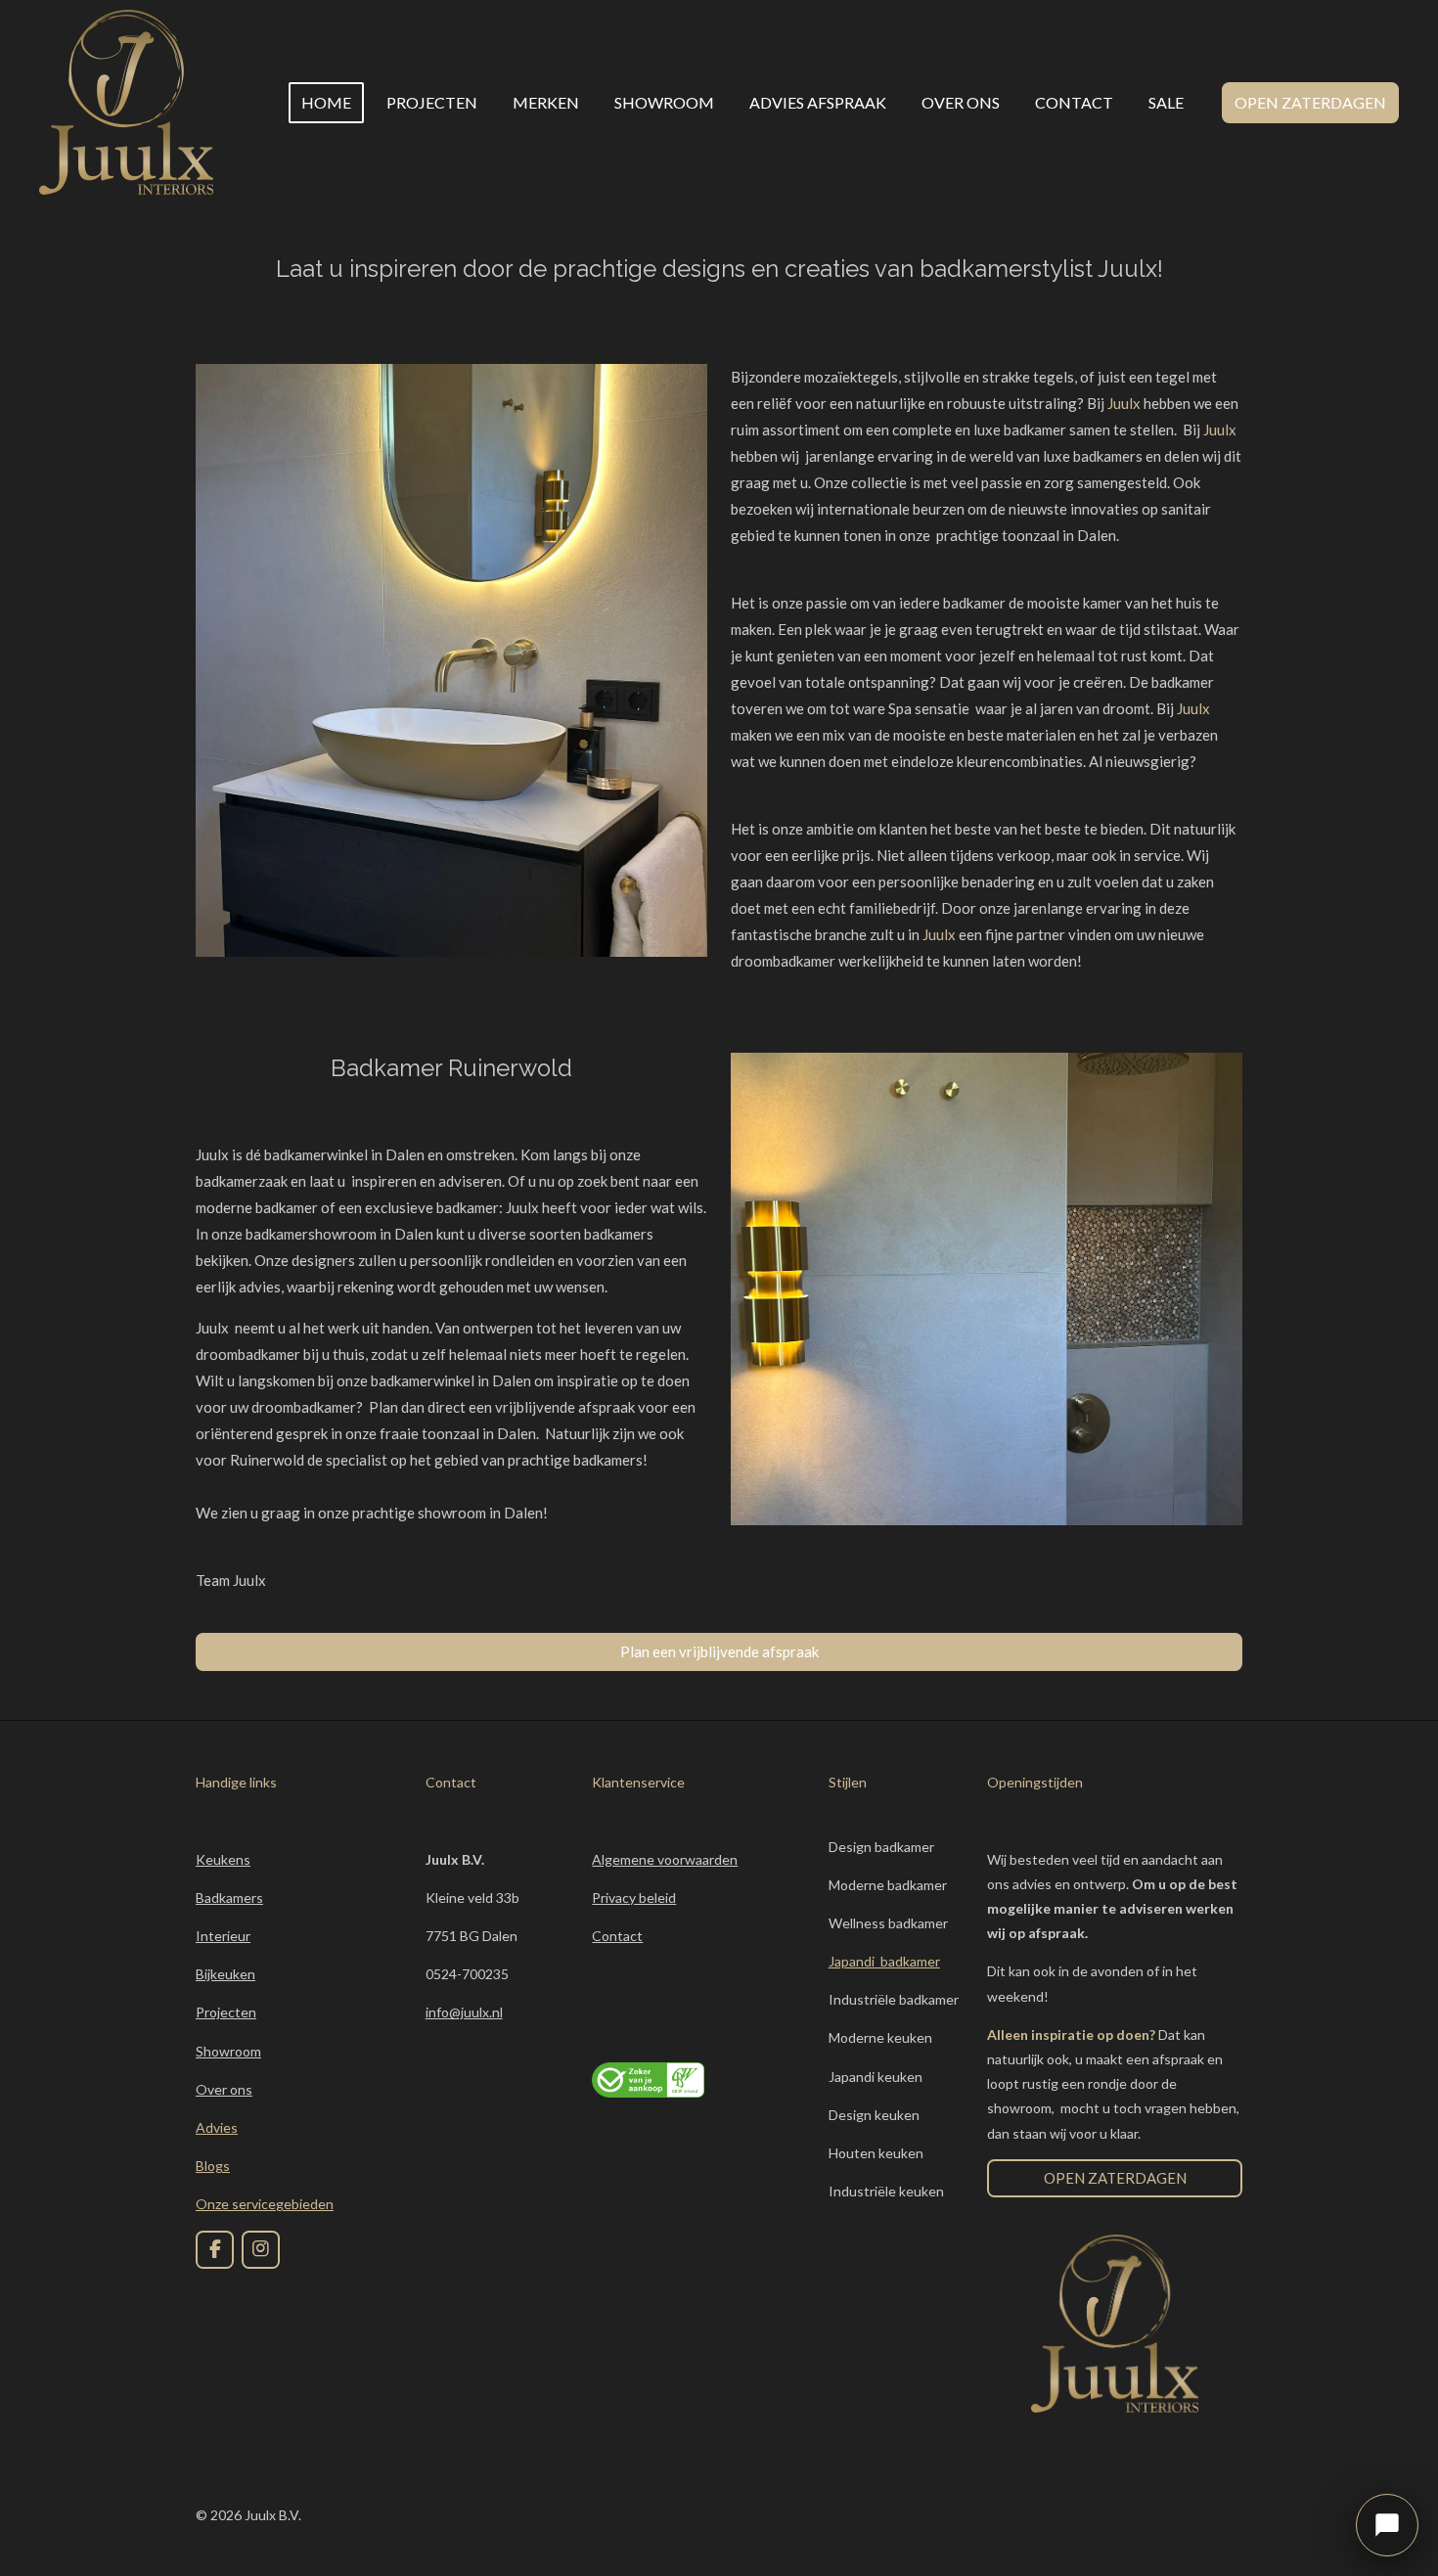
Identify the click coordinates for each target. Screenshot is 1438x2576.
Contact (617, 1936)
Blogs (213, 2166)
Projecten (226, 2012)
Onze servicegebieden (265, 2204)
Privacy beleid (634, 1898)
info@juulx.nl (464, 2012)
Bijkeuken (225, 1974)
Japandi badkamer (884, 1961)
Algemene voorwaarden (665, 1859)
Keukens (223, 1859)
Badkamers (229, 1898)
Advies (217, 2127)
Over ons (224, 2089)
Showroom (228, 2051)
